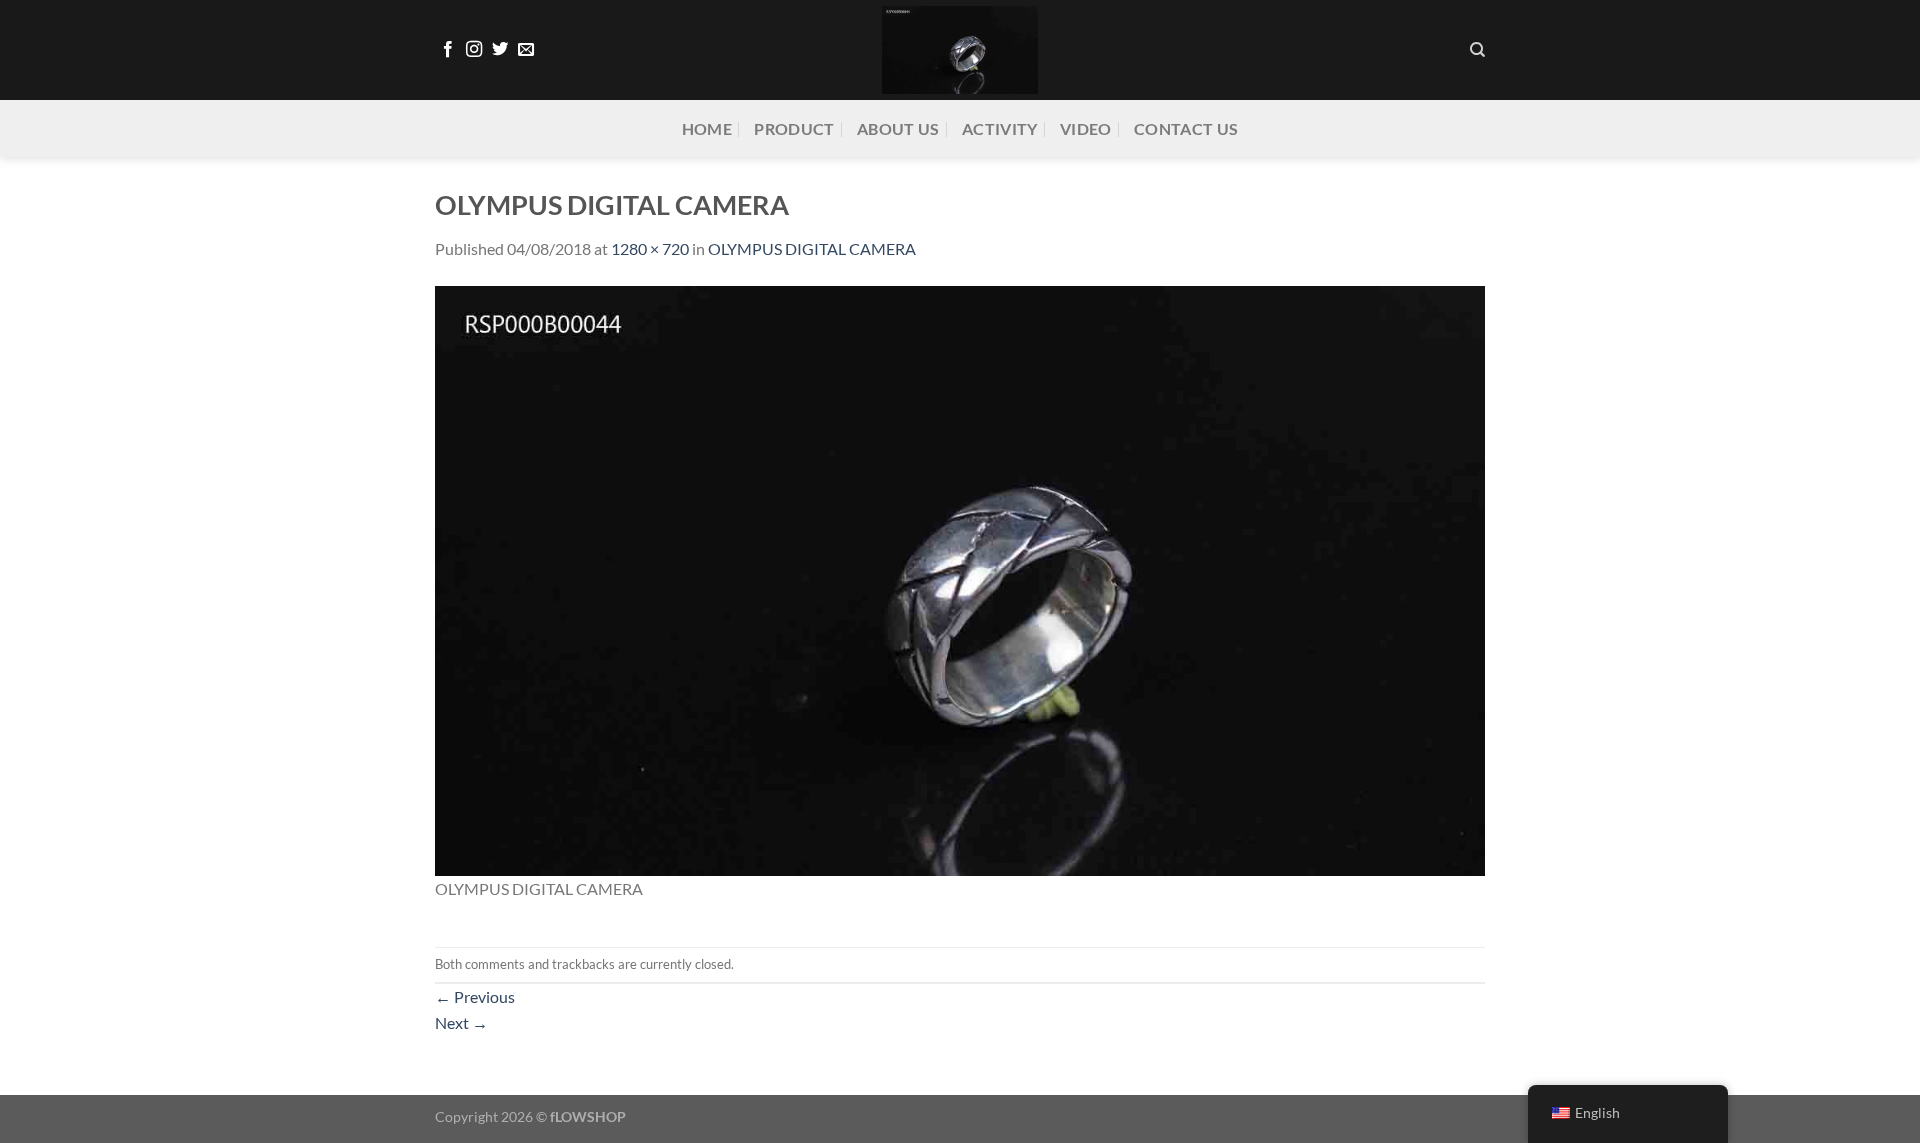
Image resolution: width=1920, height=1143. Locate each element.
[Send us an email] (526, 50)
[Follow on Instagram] (474, 50)
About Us (898, 128)
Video (1086, 128)
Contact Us (1186, 128)
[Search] (1477, 50)
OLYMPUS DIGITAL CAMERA (812, 248)
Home (707, 128)
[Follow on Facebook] (448, 50)
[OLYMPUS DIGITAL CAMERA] (960, 578)
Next (461, 1022)
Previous (475, 996)
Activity (1000, 128)
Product (794, 128)
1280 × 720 (650, 248)
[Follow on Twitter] (500, 50)
